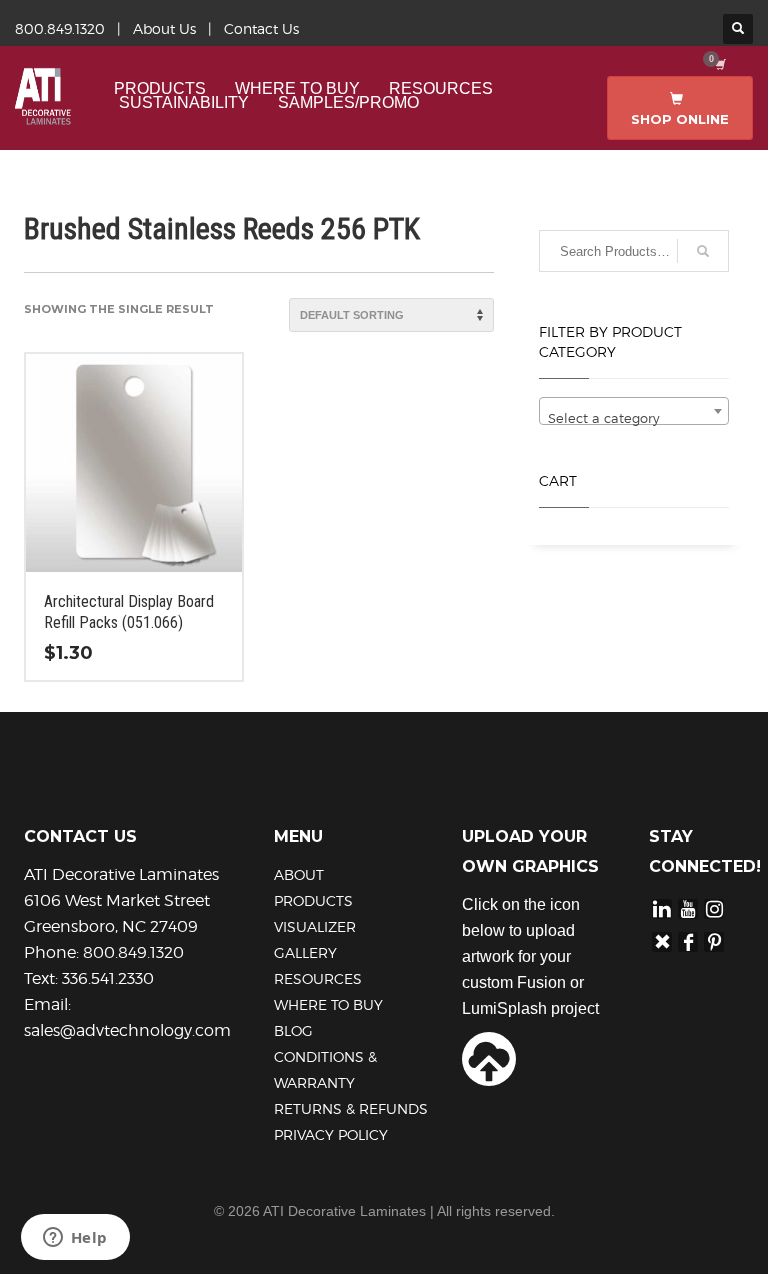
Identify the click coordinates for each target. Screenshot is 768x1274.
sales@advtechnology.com (127, 1030)
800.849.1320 (60, 28)
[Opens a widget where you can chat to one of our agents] (75, 1239)
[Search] (703, 251)
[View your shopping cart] (719, 64)
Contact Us (261, 28)
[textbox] (634, 418)
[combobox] (634, 411)
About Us (164, 28)
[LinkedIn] (662, 908)
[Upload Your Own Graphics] (489, 1057)
